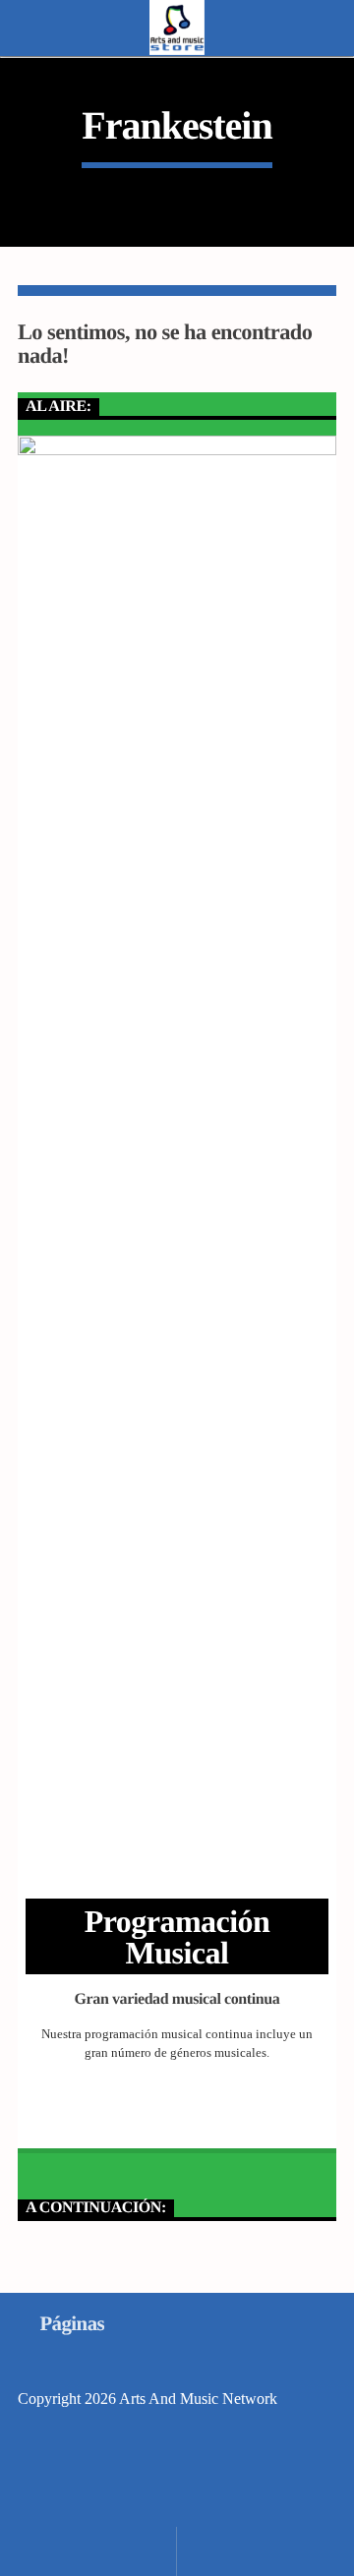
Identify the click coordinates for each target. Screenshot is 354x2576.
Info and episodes (177, 2112)
